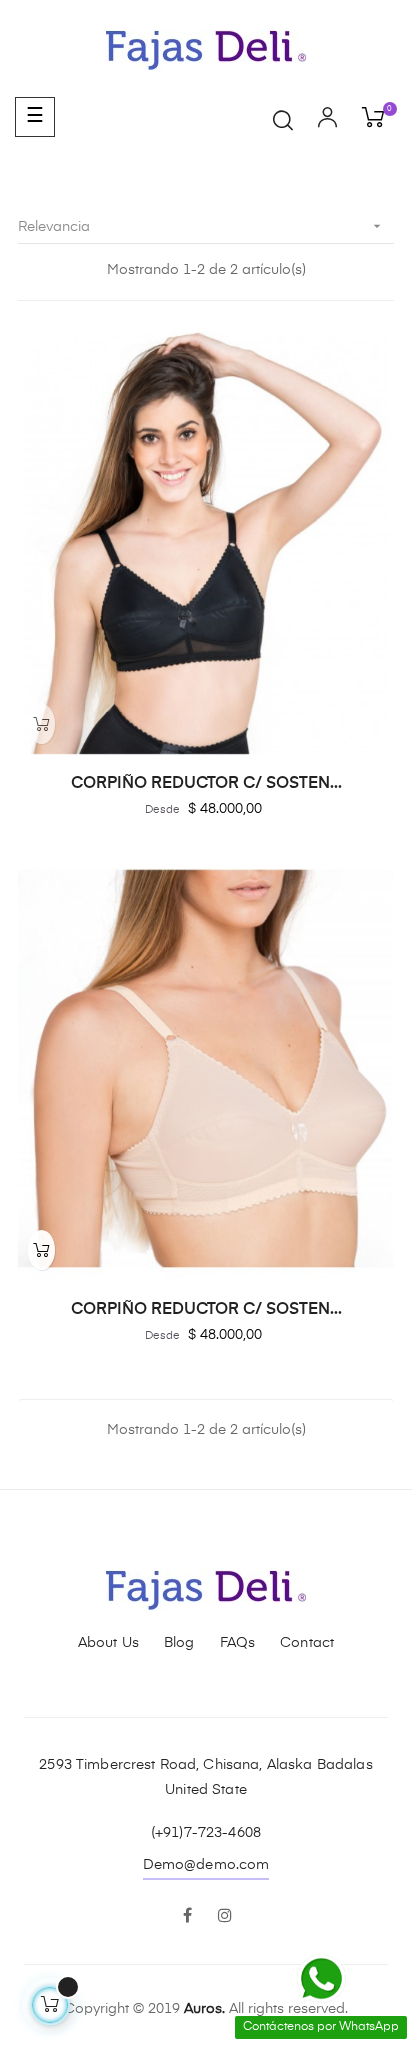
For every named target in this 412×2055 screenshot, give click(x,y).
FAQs (238, 1643)
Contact (307, 1643)
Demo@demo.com (206, 1865)
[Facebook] (187, 1917)
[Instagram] (225, 1917)
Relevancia (201, 226)
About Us (108, 1643)
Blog (179, 1643)
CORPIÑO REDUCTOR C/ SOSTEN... (206, 784)
